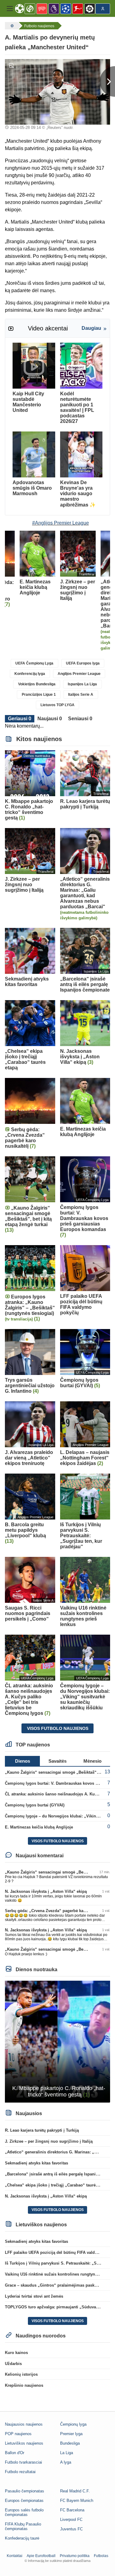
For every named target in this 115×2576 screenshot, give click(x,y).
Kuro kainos (16, 2353)
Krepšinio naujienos (24, 2385)
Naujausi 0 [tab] (50, 719)
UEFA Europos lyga (83, 663)
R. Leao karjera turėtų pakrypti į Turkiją (42, 2130)
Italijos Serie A (81, 695)
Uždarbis (13, 2364)
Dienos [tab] (23, 1761)
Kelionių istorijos (21, 2374)
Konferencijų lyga (30, 674)
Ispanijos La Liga (82, 684)
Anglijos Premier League (79, 674)
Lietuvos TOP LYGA (57, 705)
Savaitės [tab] (57, 1761)
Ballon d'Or (15, 2453)
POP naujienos (18, 2434)
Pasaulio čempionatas (25, 2491)
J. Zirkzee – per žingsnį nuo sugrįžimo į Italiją (49, 2141)
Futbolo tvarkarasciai (23, 2462)
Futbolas (101, 2556)
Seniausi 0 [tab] (80, 719)
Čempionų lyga (73, 2424)
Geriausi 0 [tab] (20, 719)
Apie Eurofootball (41, 2556)
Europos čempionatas (24, 2501)
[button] (10, 9)
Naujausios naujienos (24, 2424)
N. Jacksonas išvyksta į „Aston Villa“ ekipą (46, 1891)
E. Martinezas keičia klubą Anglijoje (39, 1827)
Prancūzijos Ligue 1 (39, 695)
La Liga (67, 2453)
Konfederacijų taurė (22, 2538)
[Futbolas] (11, 26)
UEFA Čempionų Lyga (34, 663)
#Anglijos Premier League (61, 523)
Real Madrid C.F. (75, 2491)
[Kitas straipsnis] (107, 81)
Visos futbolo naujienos (58, 1728)
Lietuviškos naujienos (24, 2443)
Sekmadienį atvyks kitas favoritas (36, 2163)
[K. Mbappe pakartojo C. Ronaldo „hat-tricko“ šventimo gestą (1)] (57, 2041)
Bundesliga (70, 2443)
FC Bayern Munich (77, 2501)
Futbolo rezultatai (20, 2472)
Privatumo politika (75, 2556)
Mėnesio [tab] (92, 1761)
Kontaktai (15, 2556)
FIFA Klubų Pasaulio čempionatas (23, 2526)
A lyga (66, 2462)
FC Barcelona (72, 2510)
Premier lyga (71, 2434)
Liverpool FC (71, 2520)
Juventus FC (71, 2529)
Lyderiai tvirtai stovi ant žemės (34, 2296)
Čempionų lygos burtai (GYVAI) (35, 1805)
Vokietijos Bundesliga (37, 684)
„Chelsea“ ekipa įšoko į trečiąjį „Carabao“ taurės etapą (57, 2185)
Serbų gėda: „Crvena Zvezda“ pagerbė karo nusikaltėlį (57, 1911)
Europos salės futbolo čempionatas (24, 2512)
